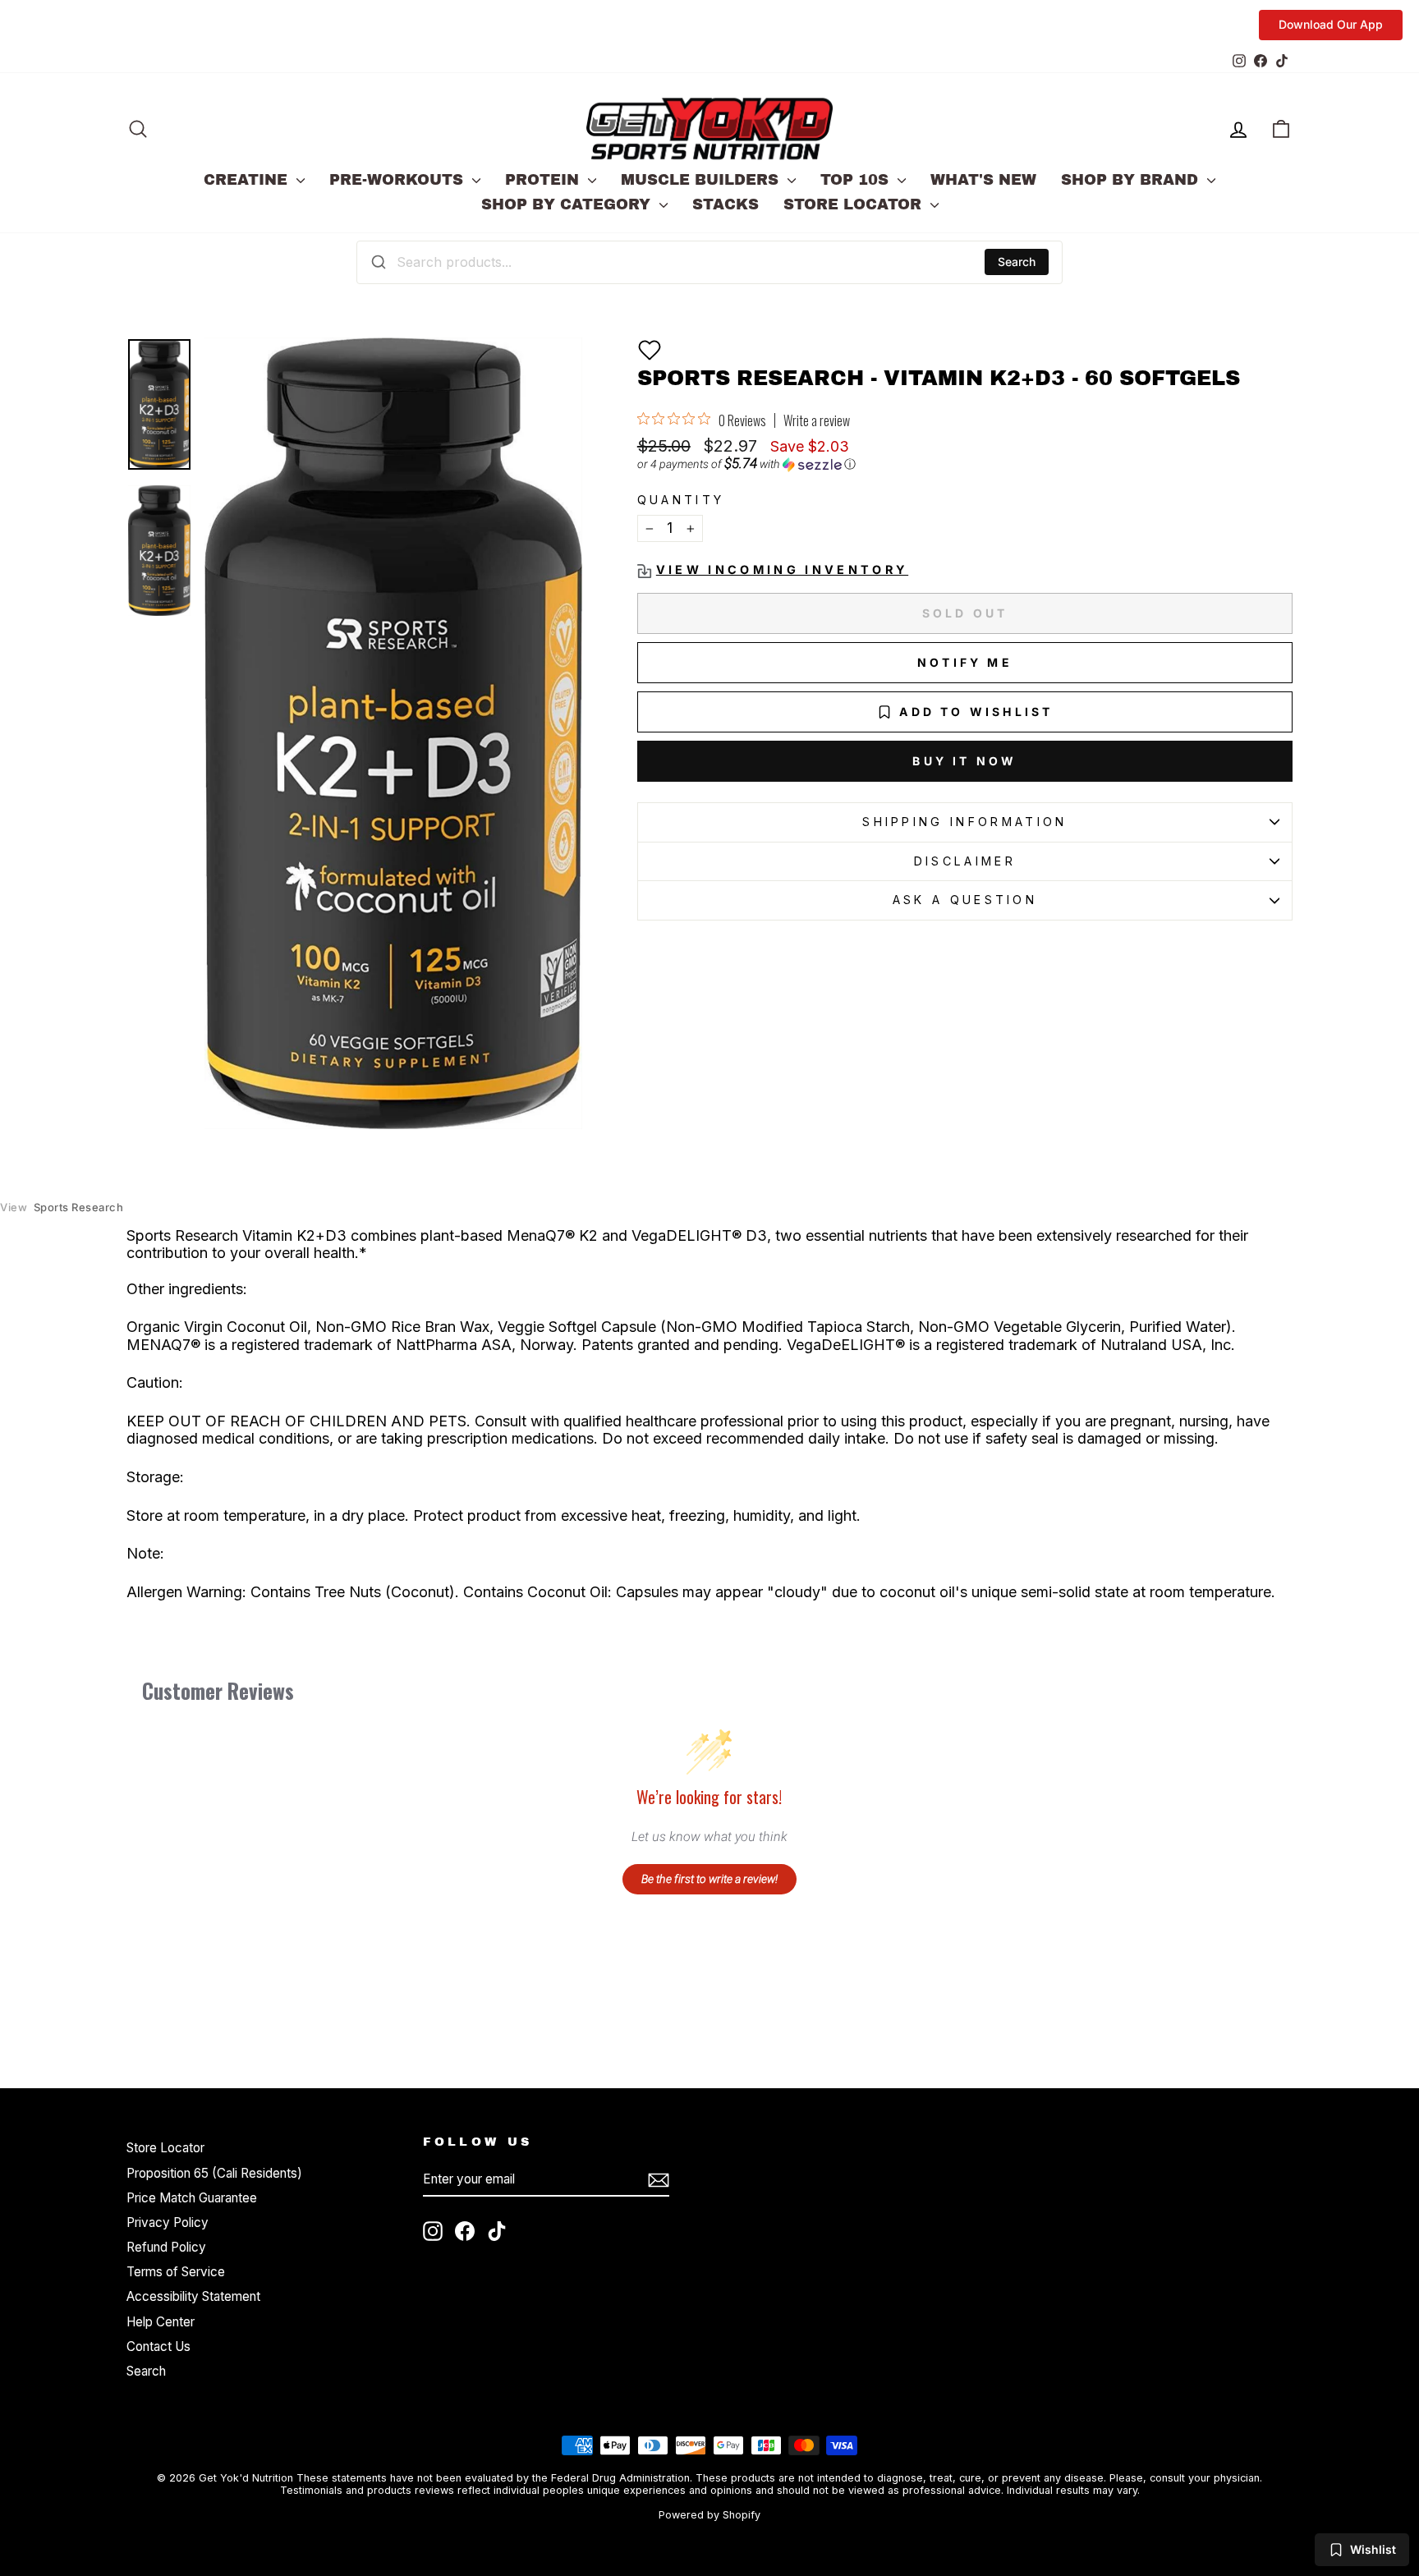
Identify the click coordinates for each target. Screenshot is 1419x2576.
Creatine (248, 180)
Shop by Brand (1132, 180)
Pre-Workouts (399, 180)
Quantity (681, 500)
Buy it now (964, 761)
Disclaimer (965, 861)
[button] (650, 350)
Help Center (161, 2322)
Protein (544, 180)
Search (1017, 262)
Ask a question (965, 900)
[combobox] (709, 262)
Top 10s (857, 180)
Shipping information (964, 822)
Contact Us (158, 2346)
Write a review (817, 420)
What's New (983, 180)
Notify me (965, 662)
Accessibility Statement (193, 2296)
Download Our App (1331, 24)
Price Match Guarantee (192, 2198)
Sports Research (62, 1208)
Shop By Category (568, 204)
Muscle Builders (702, 180)
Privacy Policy (168, 2222)
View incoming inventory (782, 569)
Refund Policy (166, 2247)
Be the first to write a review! (709, 1879)
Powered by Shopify (709, 2515)
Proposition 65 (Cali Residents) (214, 2173)
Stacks (726, 204)
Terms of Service (176, 2272)
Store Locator (855, 204)
